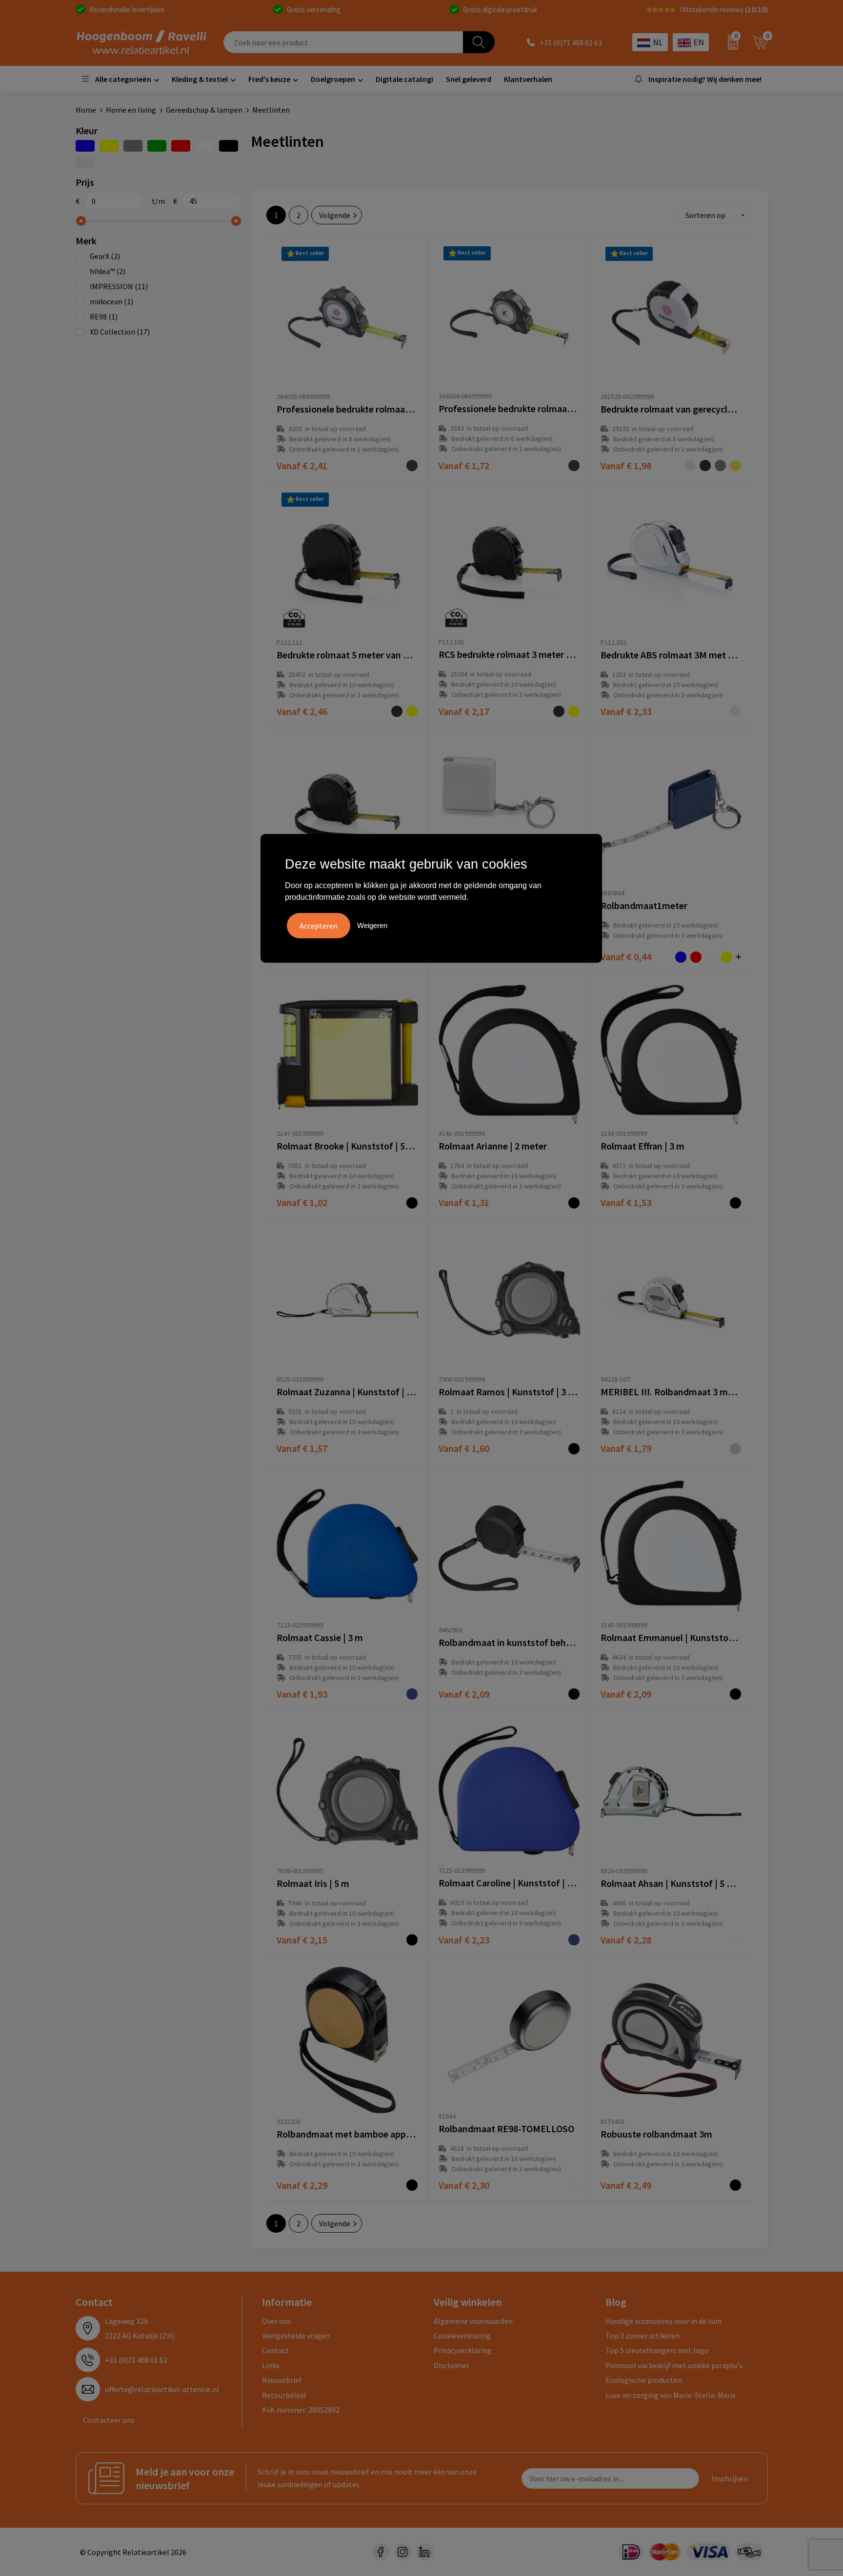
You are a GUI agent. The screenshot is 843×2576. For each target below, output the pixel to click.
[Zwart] (229, 146)
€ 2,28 (626, 1940)
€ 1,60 (464, 1448)
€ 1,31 (464, 1202)
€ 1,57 (302, 1448)
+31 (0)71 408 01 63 (571, 42)
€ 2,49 (626, 2185)
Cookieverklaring (462, 2336)
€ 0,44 (626, 957)
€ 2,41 (302, 466)
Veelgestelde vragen (296, 2336)
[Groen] (157, 146)
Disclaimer (452, 2365)
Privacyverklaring (463, 2350)
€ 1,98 (626, 466)
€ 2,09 (464, 1694)
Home (86, 110)
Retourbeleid (284, 2395)
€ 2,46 (302, 711)
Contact (276, 2350)
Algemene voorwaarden (473, 2321)
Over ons (277, 2321)
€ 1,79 (626, 1448)
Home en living (131, 110)
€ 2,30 (464, 2185)
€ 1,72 (464, 466)
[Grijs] (133, 146)
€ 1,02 (302, 1202)
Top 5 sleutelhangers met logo (657, 2350)
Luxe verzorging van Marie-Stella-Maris (671, 2395)
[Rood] (181, 146)
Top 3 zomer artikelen (642, 2336)
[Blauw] (85, 146)
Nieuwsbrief (282, 2380)
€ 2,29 (302, 2185)
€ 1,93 (302, 1694)
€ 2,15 (302, 1940)
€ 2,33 (626, 711)
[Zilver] (85, 162)
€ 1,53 (626, 1202)
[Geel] (109, 146)
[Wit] (205, 146)
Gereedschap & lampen (204, 110)
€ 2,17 (464, 711)
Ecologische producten (644, 2380)
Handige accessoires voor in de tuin (663, 2321)
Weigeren (372, 925)
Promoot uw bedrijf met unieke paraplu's (674, 2365)
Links (271, 2365)
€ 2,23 (464, 1940)
